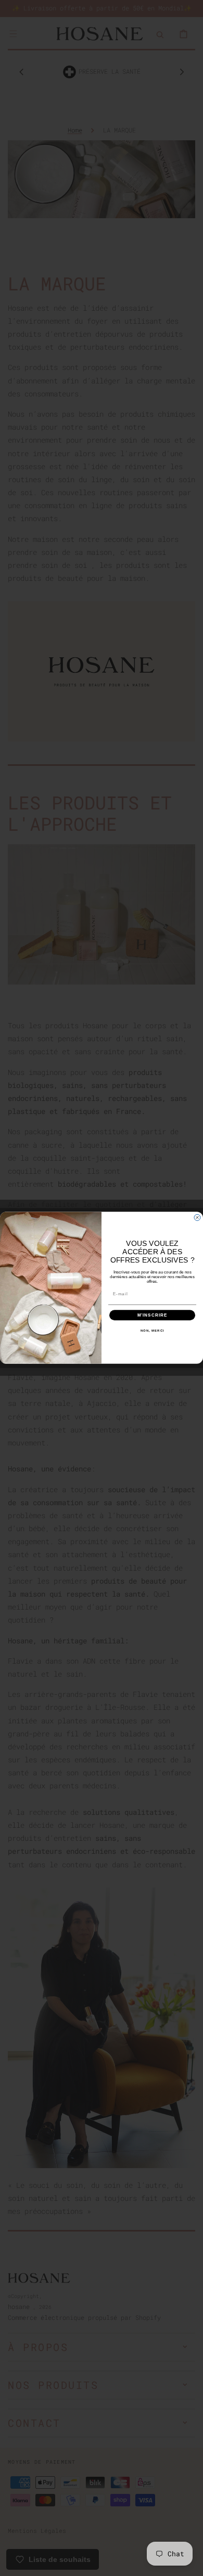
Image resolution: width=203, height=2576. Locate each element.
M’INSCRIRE (153, 1315)
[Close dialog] (197, 1218)
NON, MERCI (153, 1331)
